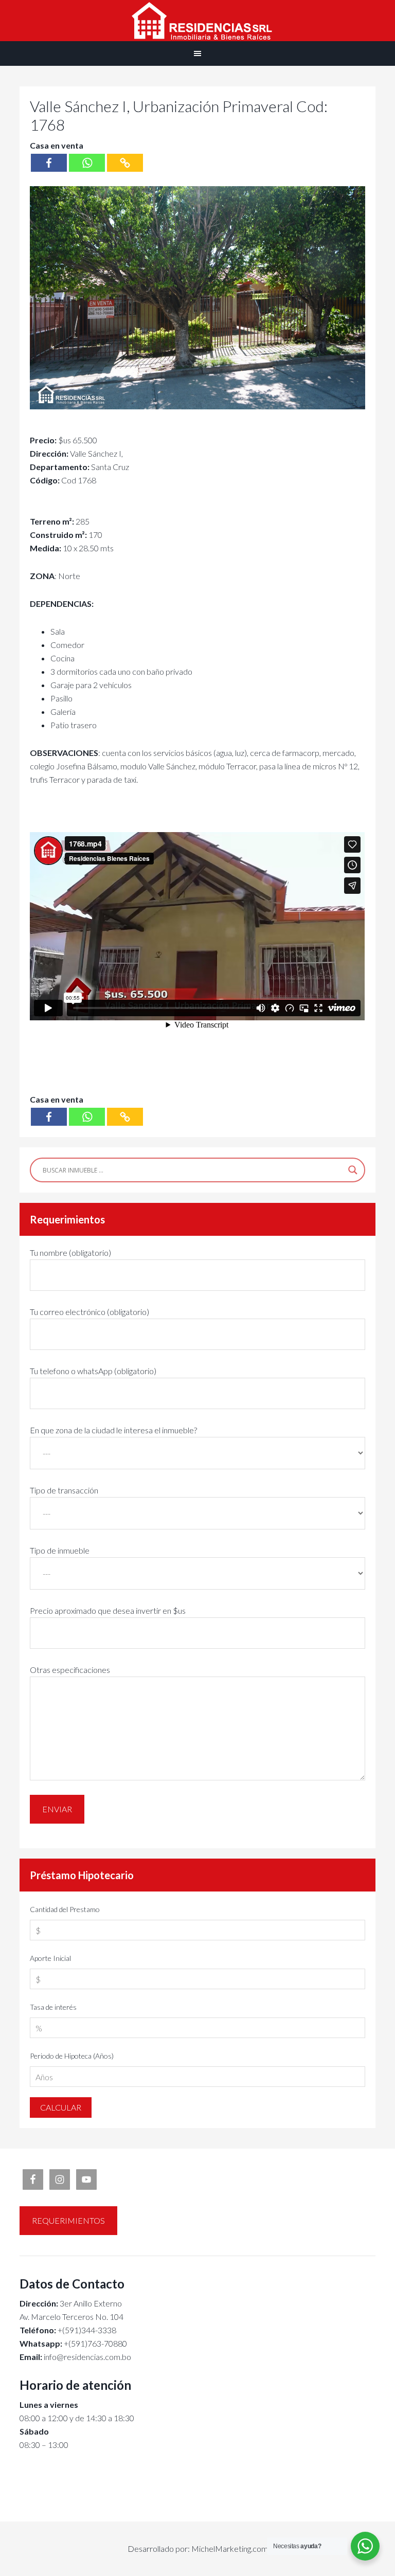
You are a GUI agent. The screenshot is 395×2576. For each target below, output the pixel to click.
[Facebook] (49, 163)
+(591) (53, 2343)
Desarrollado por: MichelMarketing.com (198, 2548)
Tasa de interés (53, 2007)
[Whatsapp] (87, 163)
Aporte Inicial (50, 1958)
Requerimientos (68, 2220)
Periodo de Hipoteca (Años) (72, 2056)
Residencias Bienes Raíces (197, 21)
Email (30, 2357)
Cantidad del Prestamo (65, 1909)
